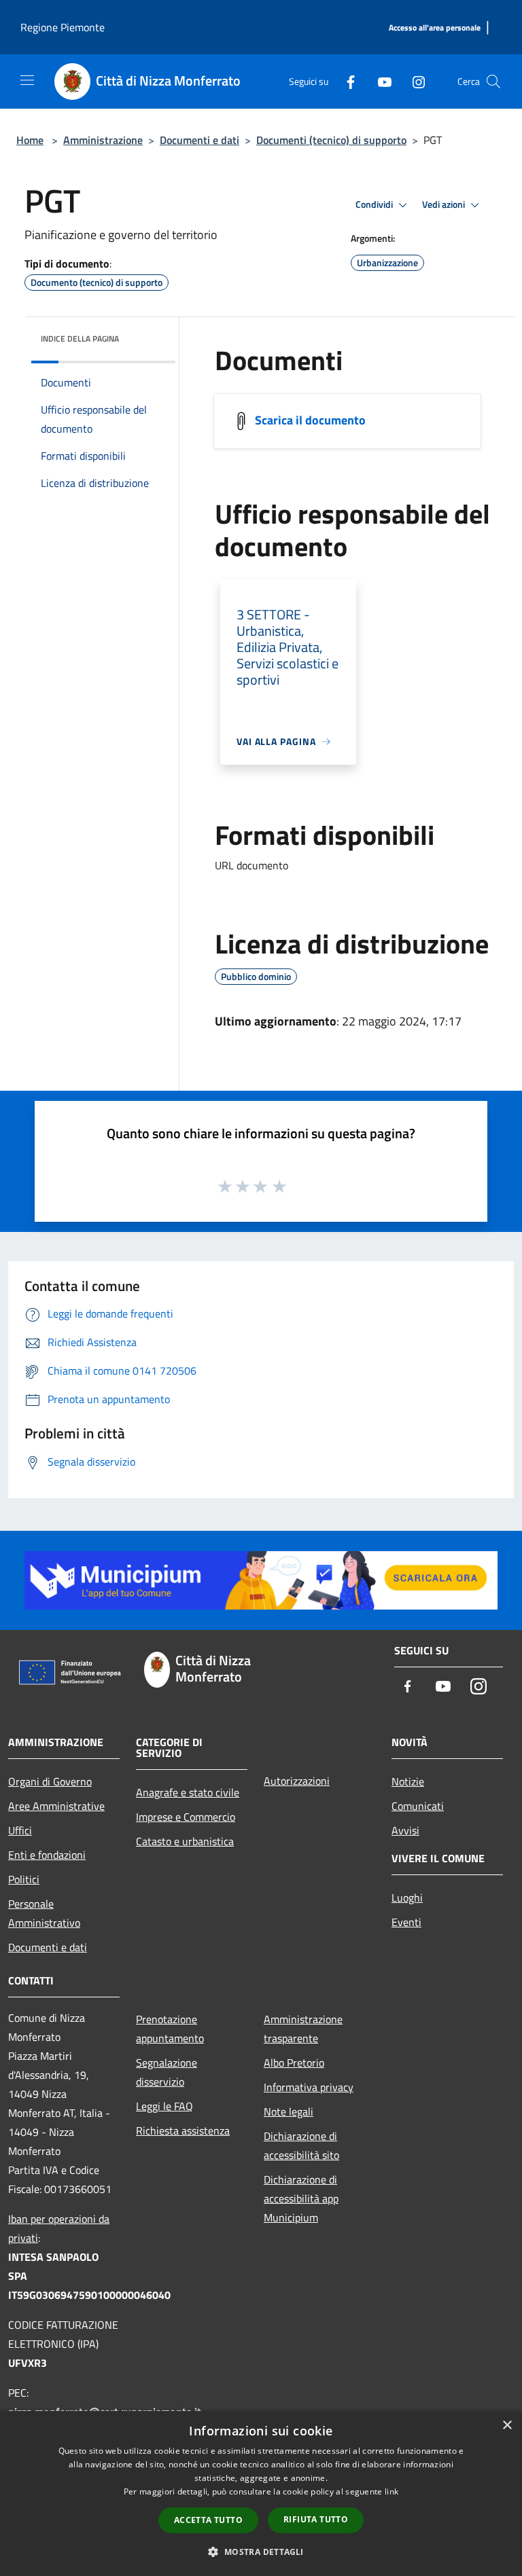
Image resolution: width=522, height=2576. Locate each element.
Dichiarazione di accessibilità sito (301, 2145)
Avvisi (405, 1830)
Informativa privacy (309, 2087)
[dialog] (261, 2493)
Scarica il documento (310, 420)
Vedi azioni (445, 204)
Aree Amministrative (56, 1806)
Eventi (406, 1922)
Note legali (289, 2111)
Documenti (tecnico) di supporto (331, 140)
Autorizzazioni (297, 1781)
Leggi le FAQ (164, 2106)
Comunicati (418, 1806)
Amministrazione (103, 140)
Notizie (408, 1781)
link (391, 2491)
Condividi (375, 204)
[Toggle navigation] (27, 80)
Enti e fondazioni (47, 1855)
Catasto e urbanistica (185, 1841)
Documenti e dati (199, 140)
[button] (261, 2552)
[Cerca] (493, 81)
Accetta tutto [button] (208, 2520)
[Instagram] (413, 81)
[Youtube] (379, 81)
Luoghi (407, 1898)
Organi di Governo (50, 1781)
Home (30, 140)
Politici (24, 1879)
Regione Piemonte (63, 27)
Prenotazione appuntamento (170, 2029)
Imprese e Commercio (186, 1817)
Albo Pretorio (294, 2063)
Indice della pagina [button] (80, 339)
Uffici (20, 1830)
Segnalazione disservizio (167, 2072)
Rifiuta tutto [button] (316, 2519)
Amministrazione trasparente (303, 2029)
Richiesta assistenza (183, 2130)
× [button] (507, 2426)
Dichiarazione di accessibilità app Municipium (301, 2198)
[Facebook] (345, 81)
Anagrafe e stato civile (188, 1792)
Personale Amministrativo (44, 1913)
